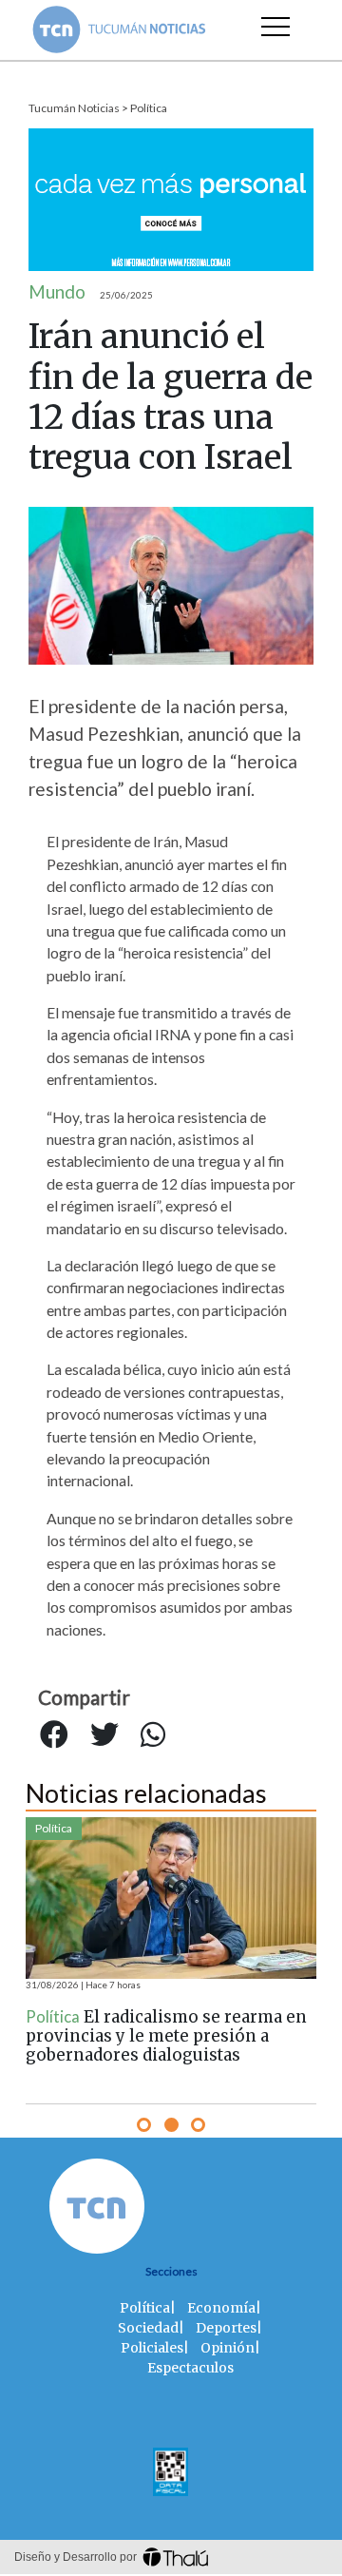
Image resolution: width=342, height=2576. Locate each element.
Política (149, 108)
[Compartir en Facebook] (54, 1734)
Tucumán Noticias (74, 108)
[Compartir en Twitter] (104, 1734)
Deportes (226, 2328)
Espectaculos (190, 2368)
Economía (221, 2308)
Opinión (228, 2348)
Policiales (152, 2348)
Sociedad (148, 2328)
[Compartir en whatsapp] (153, 1734)
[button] (144, 2125)
